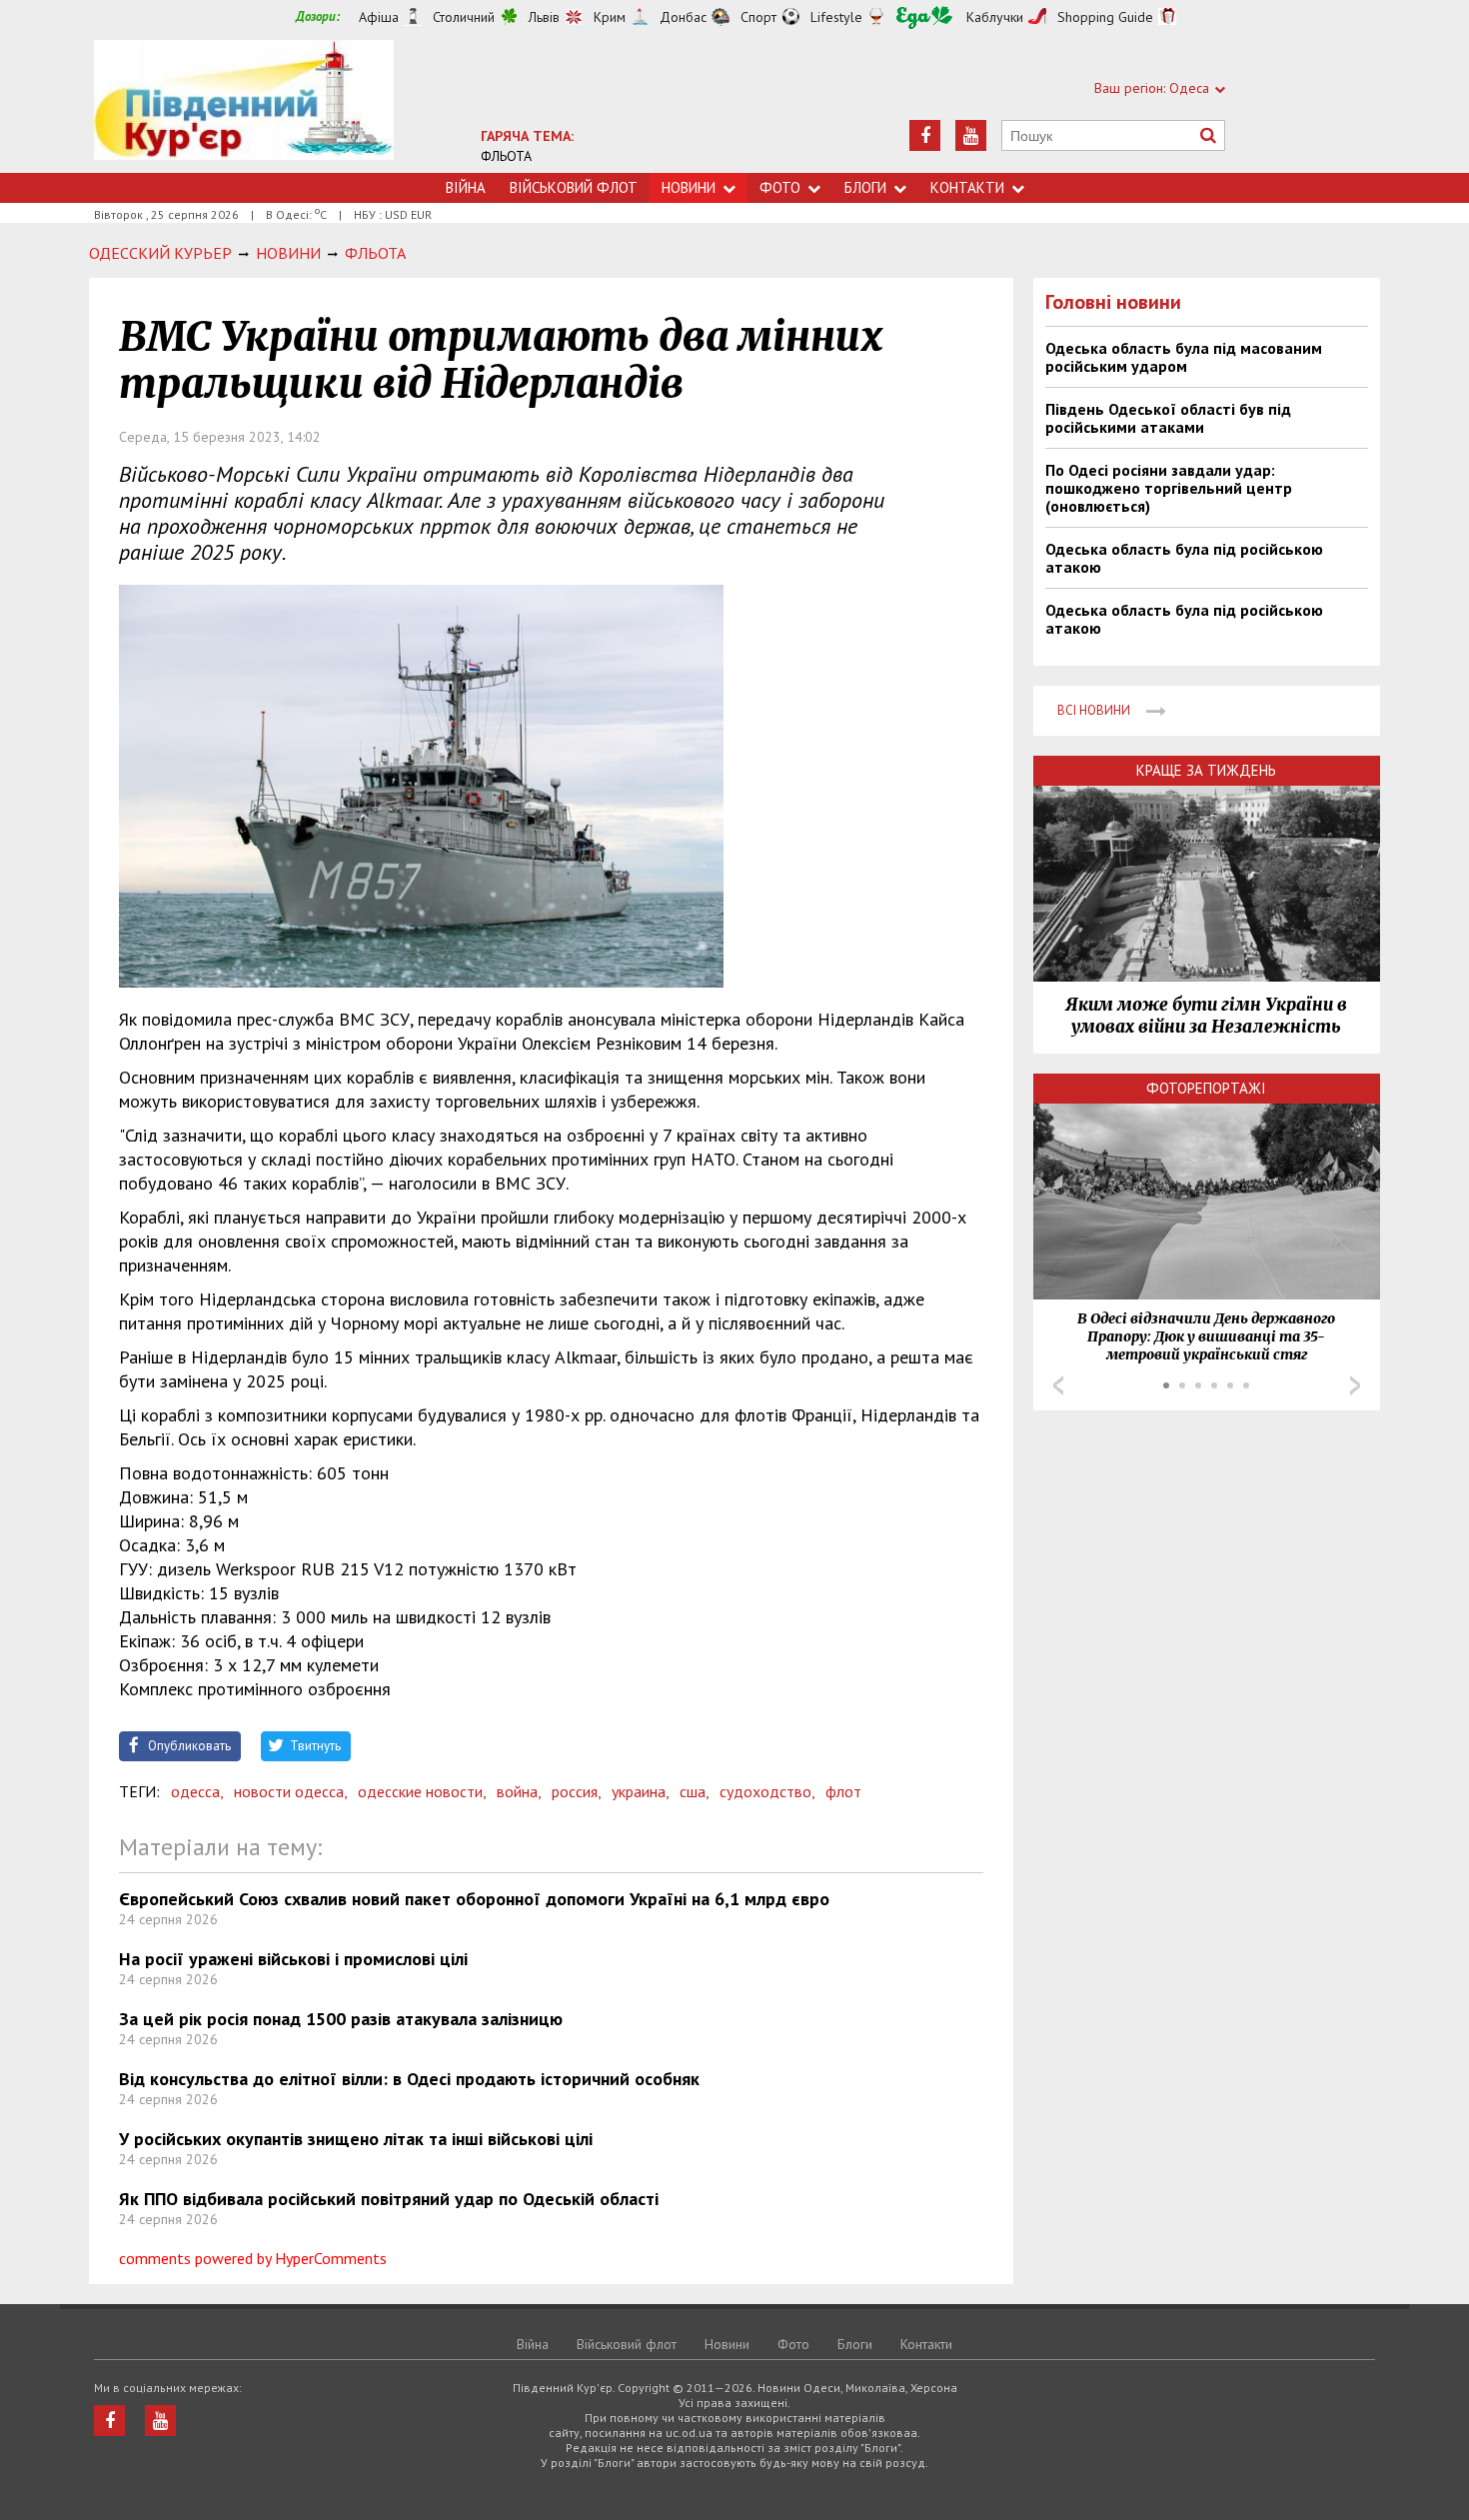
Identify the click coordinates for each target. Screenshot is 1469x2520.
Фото (780, 187)
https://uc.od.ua (244, 106)
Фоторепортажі (1206, 1088)
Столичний (464, 17)
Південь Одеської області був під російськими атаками (1168, 418)
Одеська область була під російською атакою (1184, 558)
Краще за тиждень (1206, 770)
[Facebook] (925, 135)
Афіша (379, 17)
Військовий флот (574, 187)
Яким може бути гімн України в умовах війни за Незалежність (1206, 1016)
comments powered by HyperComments (253, 2258)
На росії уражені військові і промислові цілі (293, 1959)
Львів (544, 17)
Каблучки (995, 17)
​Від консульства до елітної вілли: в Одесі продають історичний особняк (409, 2079)
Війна (466, 187)
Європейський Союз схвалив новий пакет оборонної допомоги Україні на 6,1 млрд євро (474, 1899)
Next (1355, 1385)
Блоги (865, 187)
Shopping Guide (1105, 17)
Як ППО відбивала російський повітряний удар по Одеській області (389, 2199)
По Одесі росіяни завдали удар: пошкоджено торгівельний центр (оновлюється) (1169, 488)
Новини (689, 187)
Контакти (967, 187)
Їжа (924, 17)
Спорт (758, 17)
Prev (1058, 1385)
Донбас (683, 17)
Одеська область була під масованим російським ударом (1184, 357)
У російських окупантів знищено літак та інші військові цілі (356, 2139)
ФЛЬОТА (506, 156)
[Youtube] (971, 135)
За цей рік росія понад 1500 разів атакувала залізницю (341, 2019)
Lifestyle (836, 17)
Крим (610, 17)
